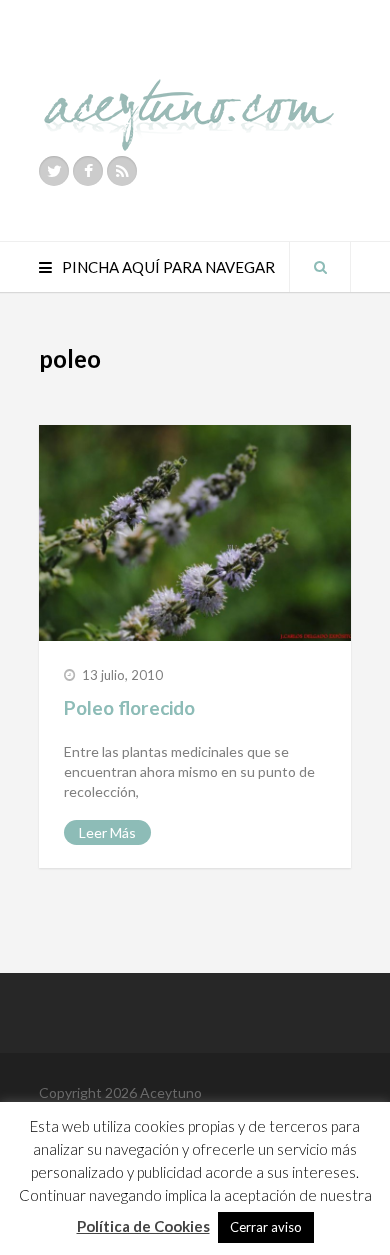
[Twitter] (54, 171)
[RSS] (122, 171)
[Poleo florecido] (195, 533)
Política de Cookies (143, 1226)
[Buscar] (320, 267)
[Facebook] (88, 171)
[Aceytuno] (189, 93)
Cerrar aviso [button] (266, 1227)
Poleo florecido (129, 707)
